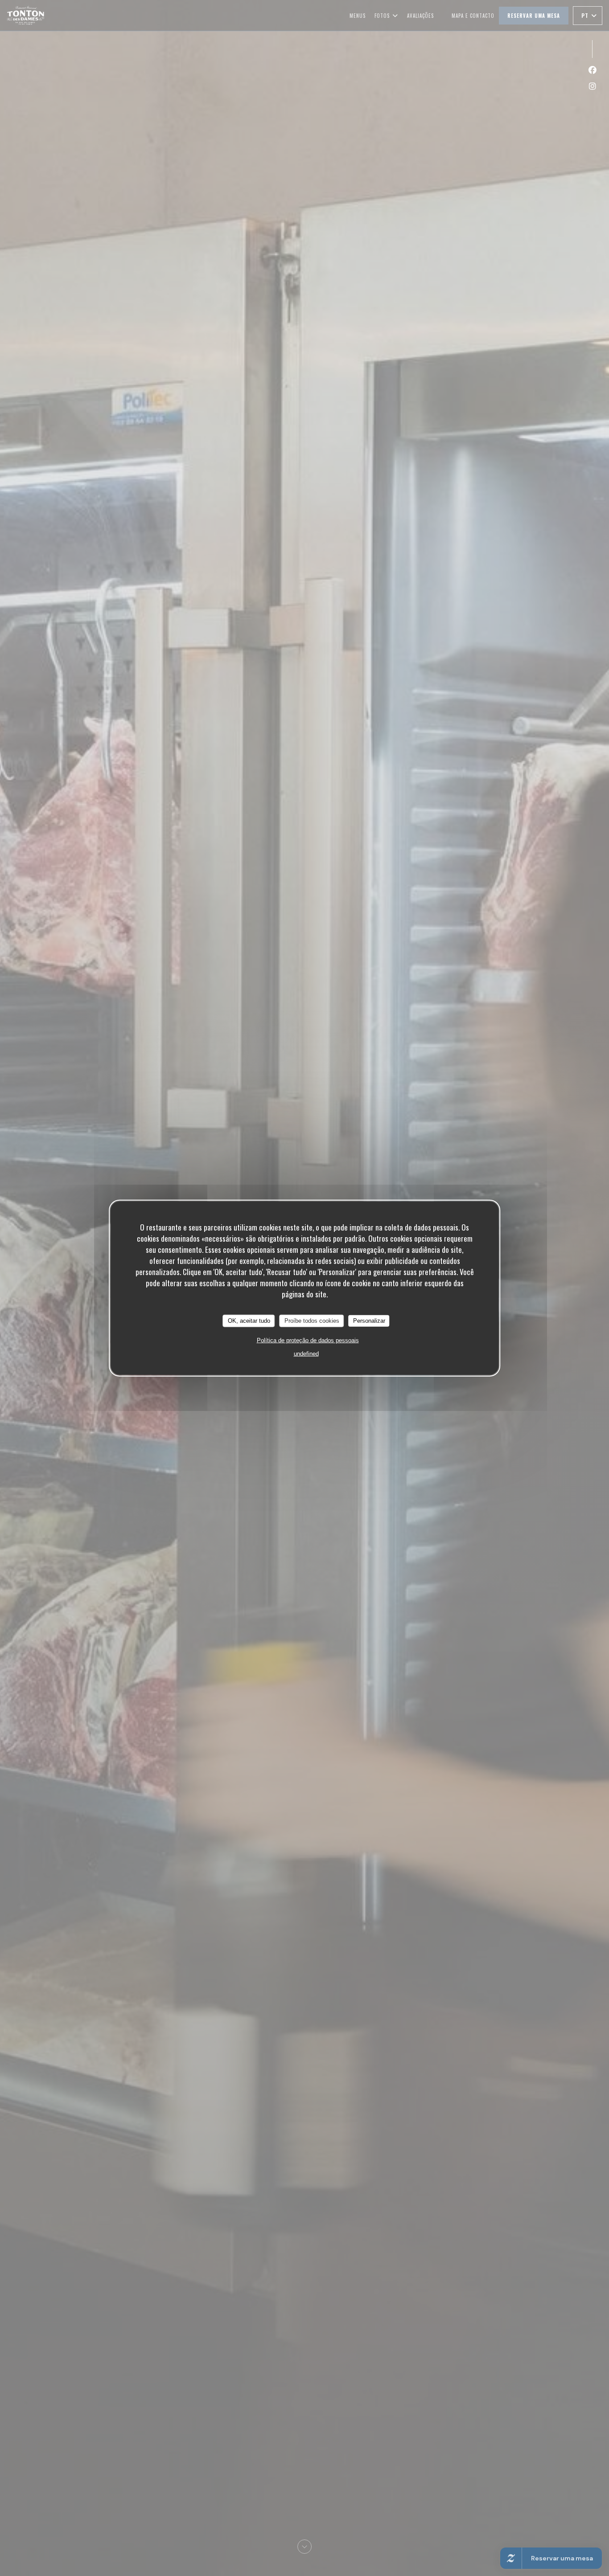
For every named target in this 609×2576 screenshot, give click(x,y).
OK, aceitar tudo (249, 1321)
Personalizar (369, 1321)
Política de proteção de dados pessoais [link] (308, 1340)
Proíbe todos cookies (312, 1321)
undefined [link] (306, 1353)
